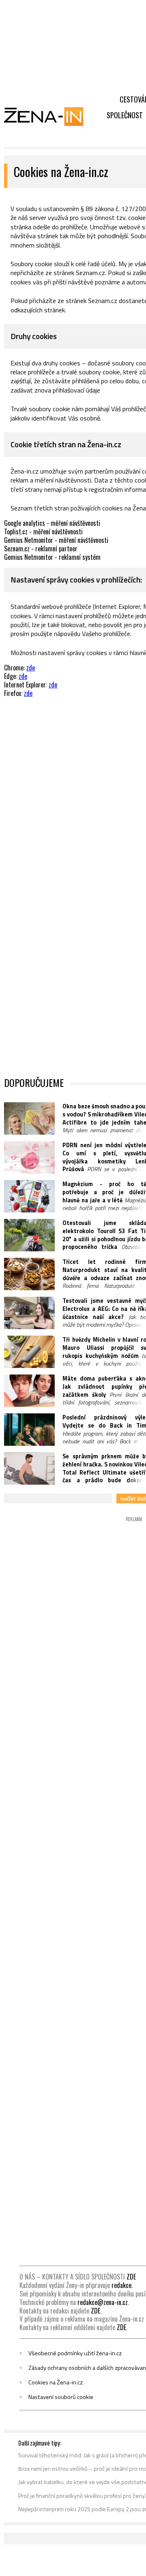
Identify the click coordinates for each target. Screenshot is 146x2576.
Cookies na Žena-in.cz (56, 2382)
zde (31, 668)
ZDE (131, 2277)
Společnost (125, 115)
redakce (121, 2285)
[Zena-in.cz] (49, 116)
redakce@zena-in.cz (103, 2302)
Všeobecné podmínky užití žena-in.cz (75, 2353)
